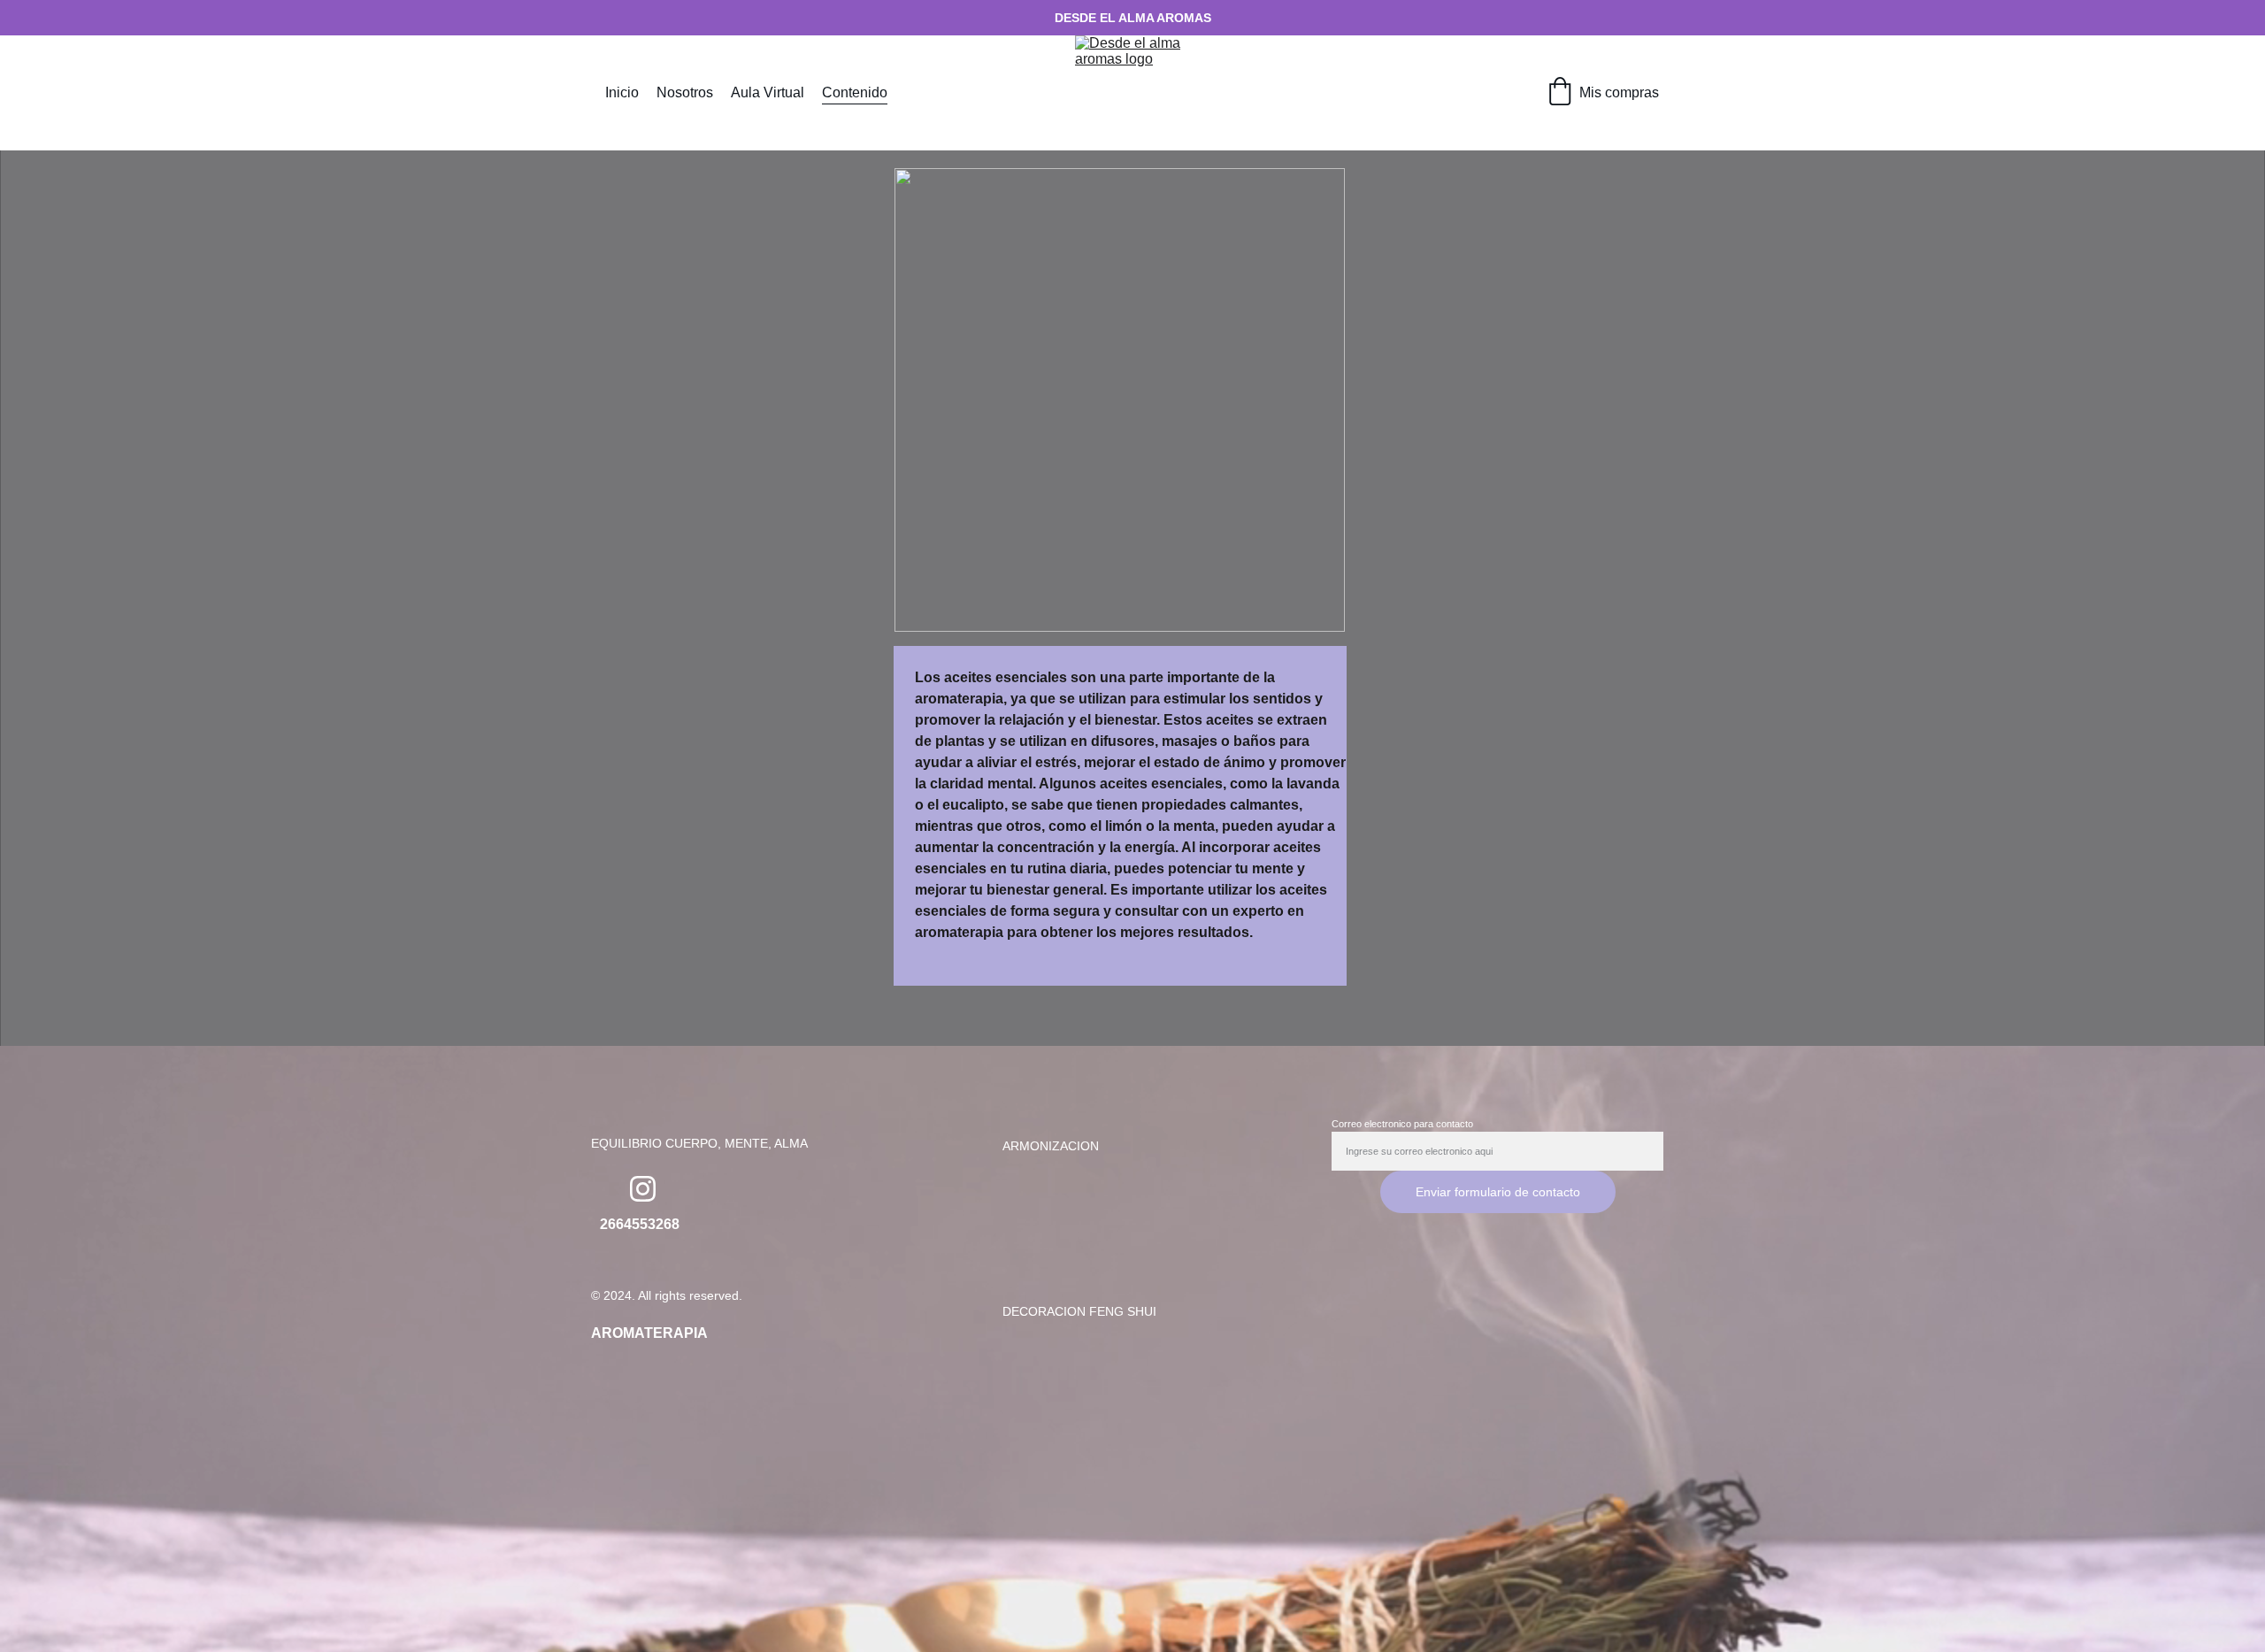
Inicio (622, 92)
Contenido (855, 92)
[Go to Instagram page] (643, 1189)
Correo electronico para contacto (1402, 1124)
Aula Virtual (768, 92)
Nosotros (685, 92)
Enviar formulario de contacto (1498, 1192)
